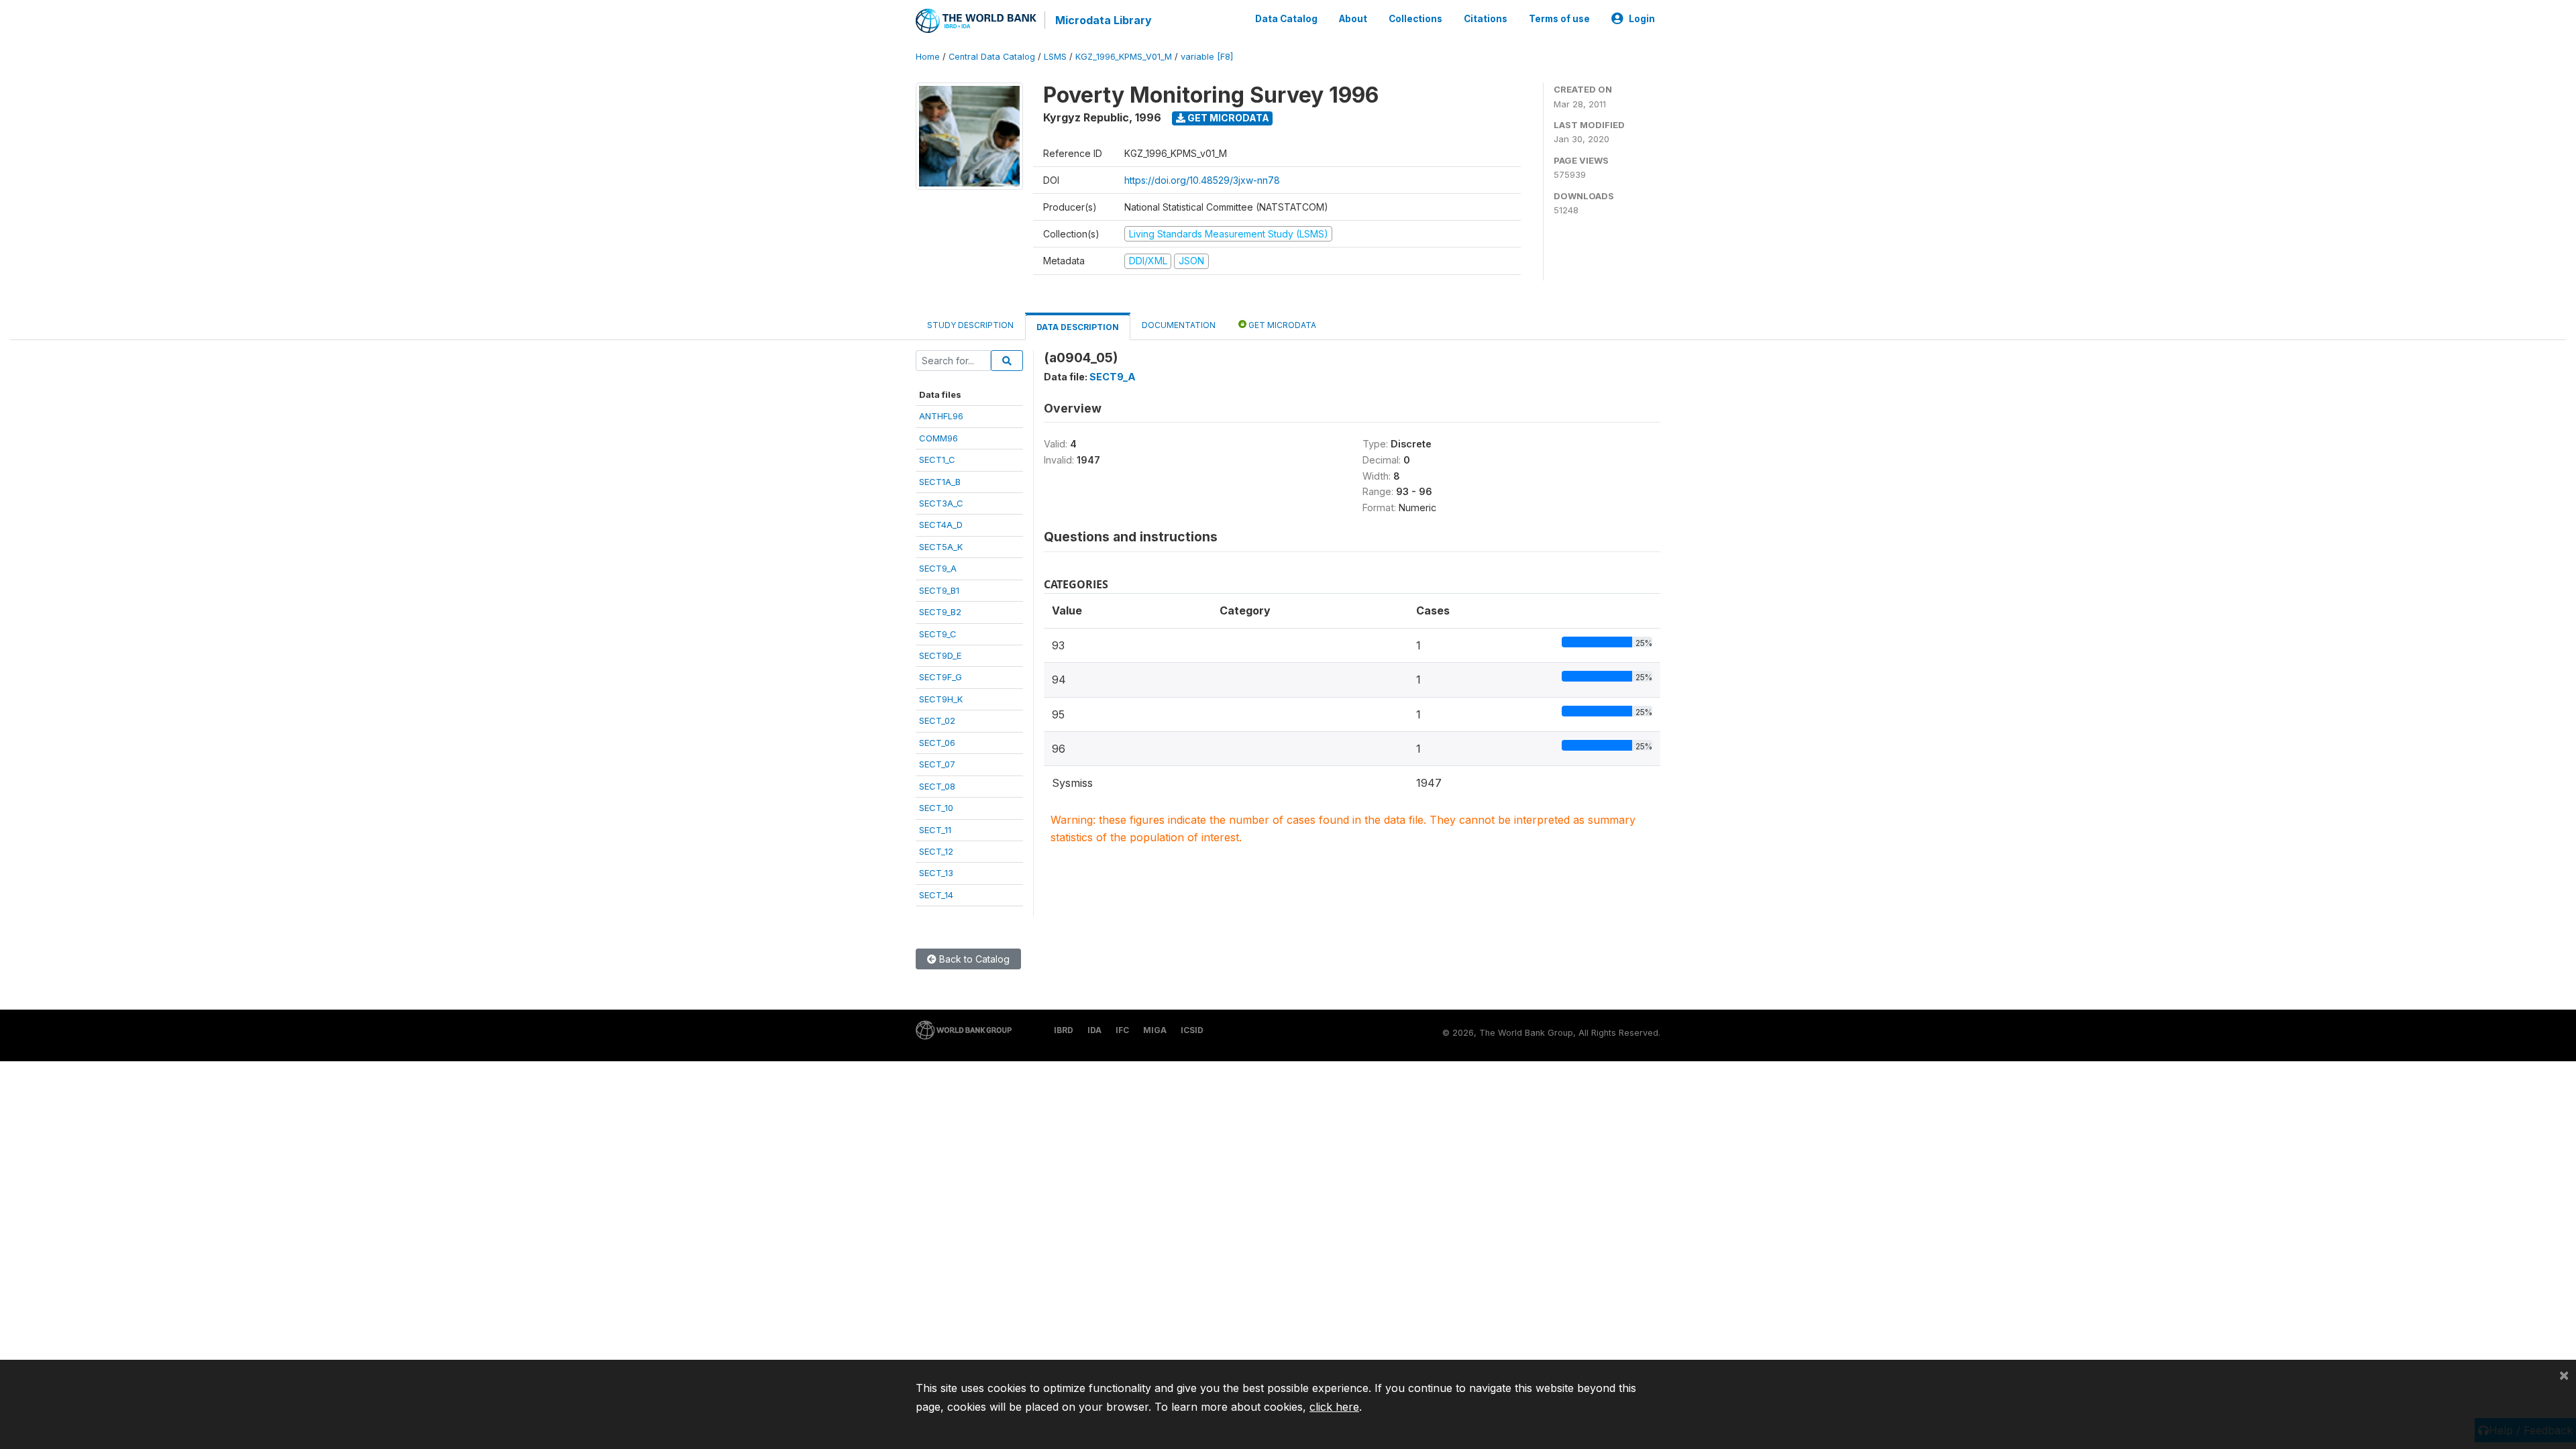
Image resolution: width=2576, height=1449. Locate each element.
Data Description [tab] (1078, 327)
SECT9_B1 (939, 590)
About (1353, 19)
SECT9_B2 (940, 612)
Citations (1486, 19)
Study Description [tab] (970, 325)
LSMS (1055, 57)
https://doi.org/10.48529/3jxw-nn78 (1202, 180)
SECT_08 (937, 786)
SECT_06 (937, 743)
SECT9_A (938, 568)
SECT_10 (936, 808)
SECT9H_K (941, 699)
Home (928, 57)
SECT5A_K (941, 547)
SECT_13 (936, 873)
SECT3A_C (941, 503)
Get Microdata (1227, 118)
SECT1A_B (940, 482)
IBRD (1064, 1030)
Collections (1415, 19)
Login (1642, 19)
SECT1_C (937, 460)
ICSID (1192, 1030)
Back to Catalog (973, 959)
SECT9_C (938, 634)
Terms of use (1559, 19)
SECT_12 (936, 851)
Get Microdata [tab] (1281, 325)
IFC (1122, 1030)
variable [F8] (1207, 57)
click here (1334, 1407)
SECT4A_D (941, 525)
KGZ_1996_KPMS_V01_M (1124, 57)
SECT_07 (937, 764)
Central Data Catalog (992, 57)
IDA (1094, 1030)
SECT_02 (937, 720)
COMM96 (938, 438)
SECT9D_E (940, 655)
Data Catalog (1286, 19)
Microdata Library (1104, 20)
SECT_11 (935, 830)
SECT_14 (936, 895)
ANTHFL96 (941, 416)
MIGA (1155, 1030)
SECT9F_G (941, 677)
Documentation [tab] (1179, 325)
